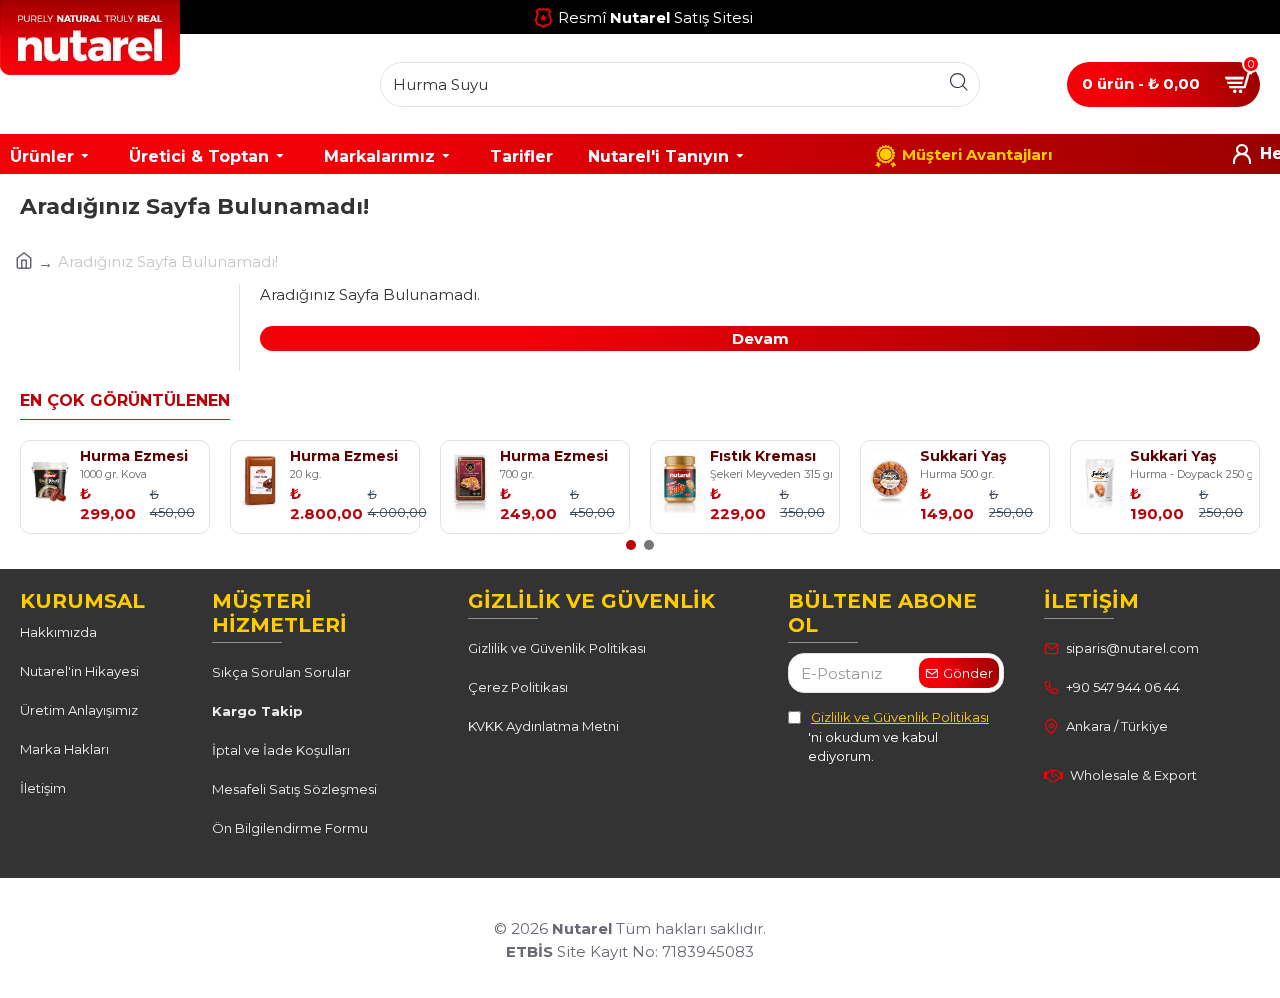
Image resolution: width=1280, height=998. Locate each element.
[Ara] (959, 84)
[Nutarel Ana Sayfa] (120, 84)
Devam (760, 338)
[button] (631, 545)
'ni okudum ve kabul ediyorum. (898, 736)
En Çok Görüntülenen (125, 400)
